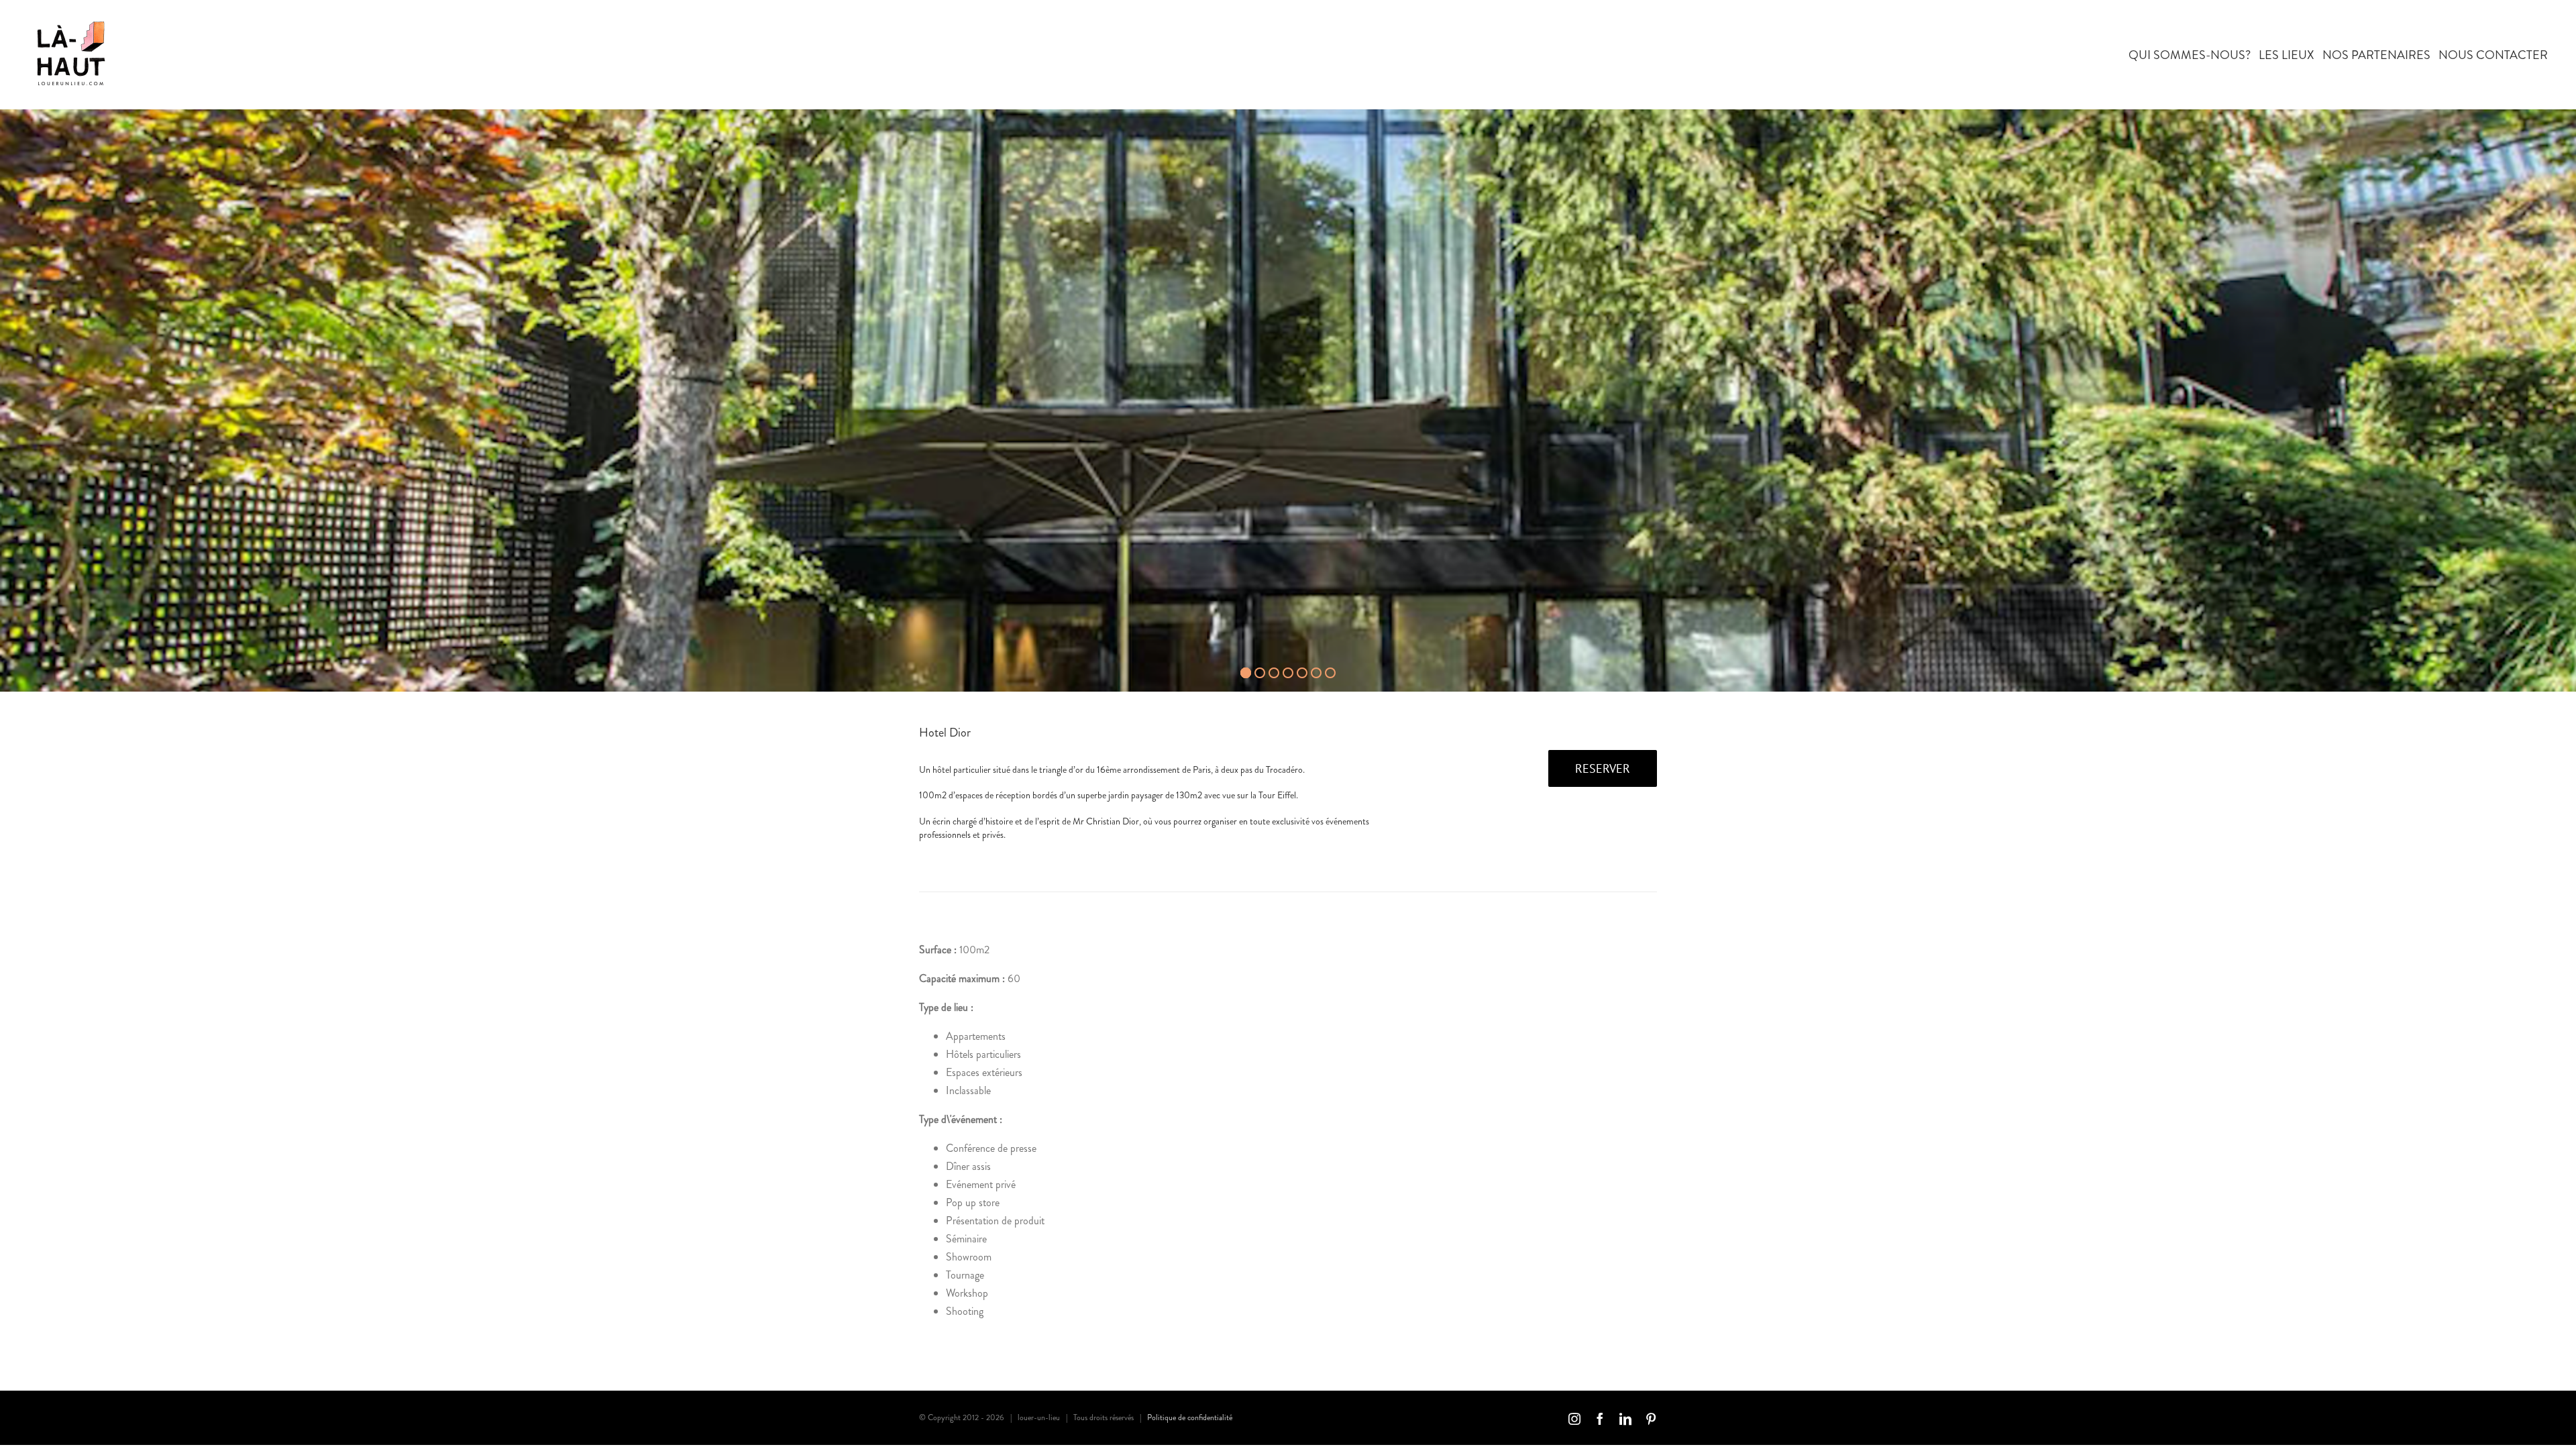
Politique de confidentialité (1190, 1417)
